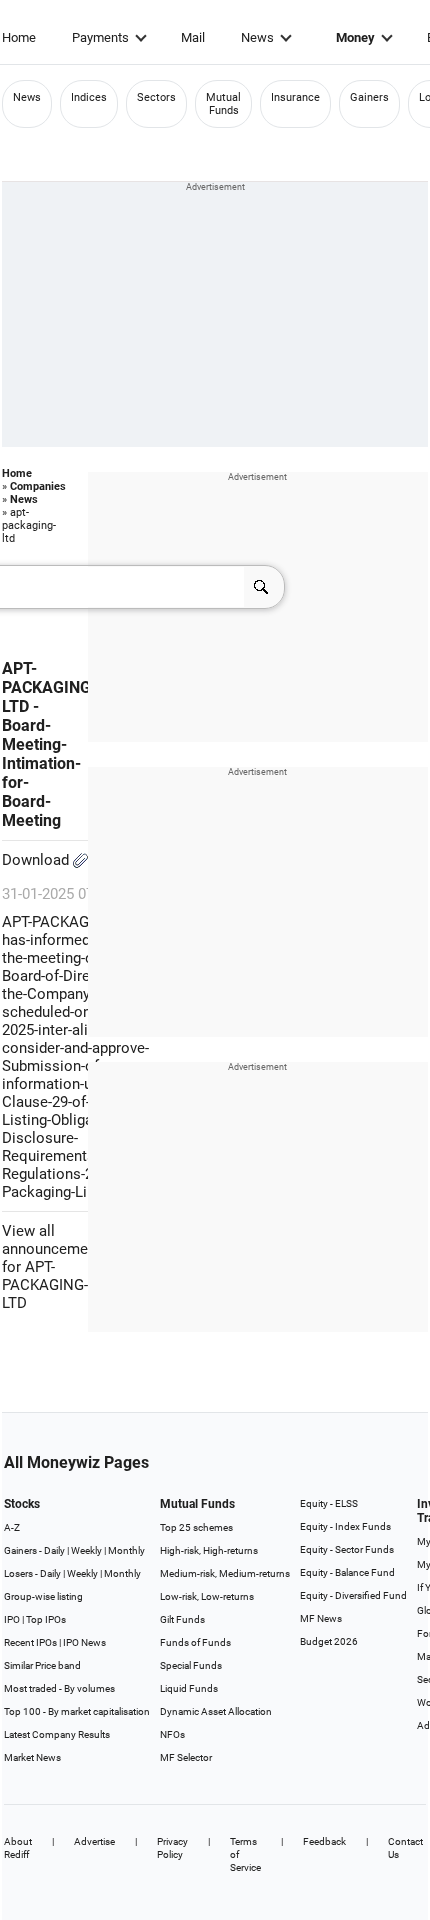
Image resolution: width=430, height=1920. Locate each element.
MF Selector (186, 1757)
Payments (100, 37)
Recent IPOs (30, 1642)
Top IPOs (46, 1619)
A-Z (12, 1527)
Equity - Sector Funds (347, 1549)
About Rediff (18, 1848)
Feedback (324, 1841)
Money (355, 37)
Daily (54, 1550)
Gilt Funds (182, 1619)
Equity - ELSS (329, 1503)
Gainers (369, 97)
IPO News (84, 1642)
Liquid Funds (189, 1688)
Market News (32, 1757)
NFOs (172, 1734)
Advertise (94, 1841)
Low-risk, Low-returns (207, 1596)
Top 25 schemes (196, 1527)
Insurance (295, 97)
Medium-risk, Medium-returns (225, 1573)
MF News (321, 1618)
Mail (193, 37)
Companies (38, 486)
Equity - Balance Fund (347, 1572)
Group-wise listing (43, 1596)
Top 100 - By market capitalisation (77, 1711)
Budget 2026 (329, 1641)
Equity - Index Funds (345, 1526)
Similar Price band (42, 1665)
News (257, 37)
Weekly (86, 1550)
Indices (89, 97)
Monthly (126, 1550)
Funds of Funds (195, 1642)
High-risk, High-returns (209, 1550)
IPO (12, 1619)
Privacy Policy (172, 1848)
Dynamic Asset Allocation (216, 1711)
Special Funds (191, 1665)
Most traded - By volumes (59, 1688)
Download (37, 860)
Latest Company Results (57, 1734)
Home (19, 37)
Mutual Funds (223, 104)
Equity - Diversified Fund (353, 1595)
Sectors (156, 97)
